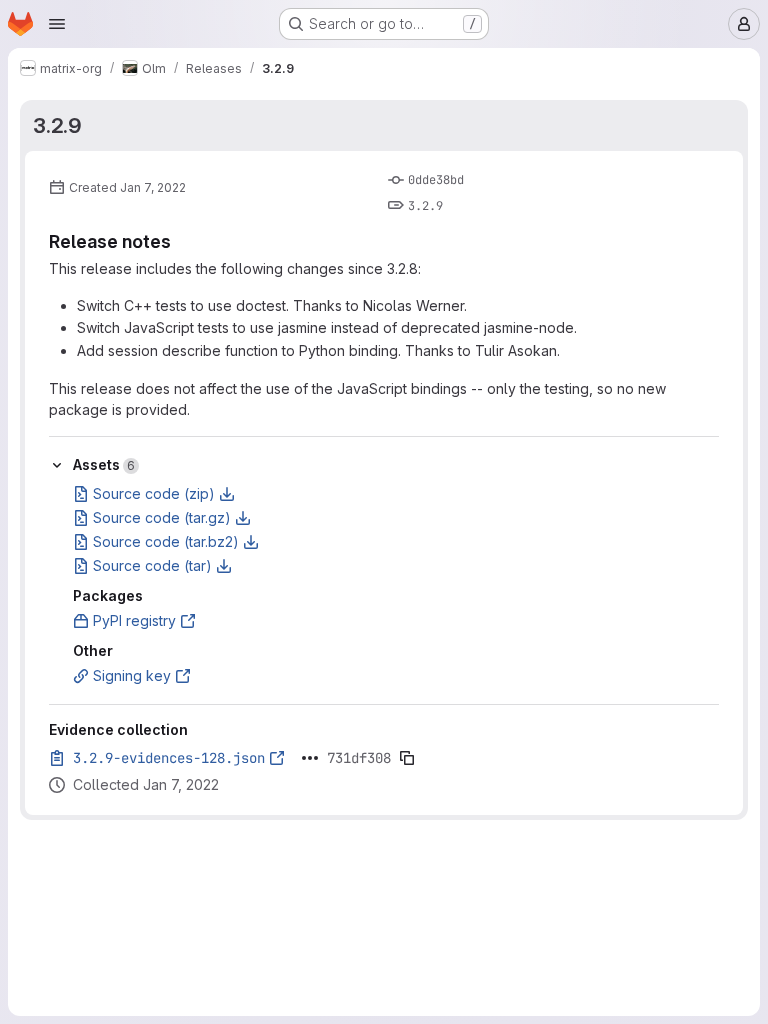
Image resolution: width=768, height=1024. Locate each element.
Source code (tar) (152, 565)
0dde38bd (436, 180)
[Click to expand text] (310, 758)
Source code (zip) (154, 493)
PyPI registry (134, 620)
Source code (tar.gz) (162, 517)
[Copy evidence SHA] (407, 758)
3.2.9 (57, 125)
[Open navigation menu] (57, 24)
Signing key (132, 675)
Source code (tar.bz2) (166, 541)
